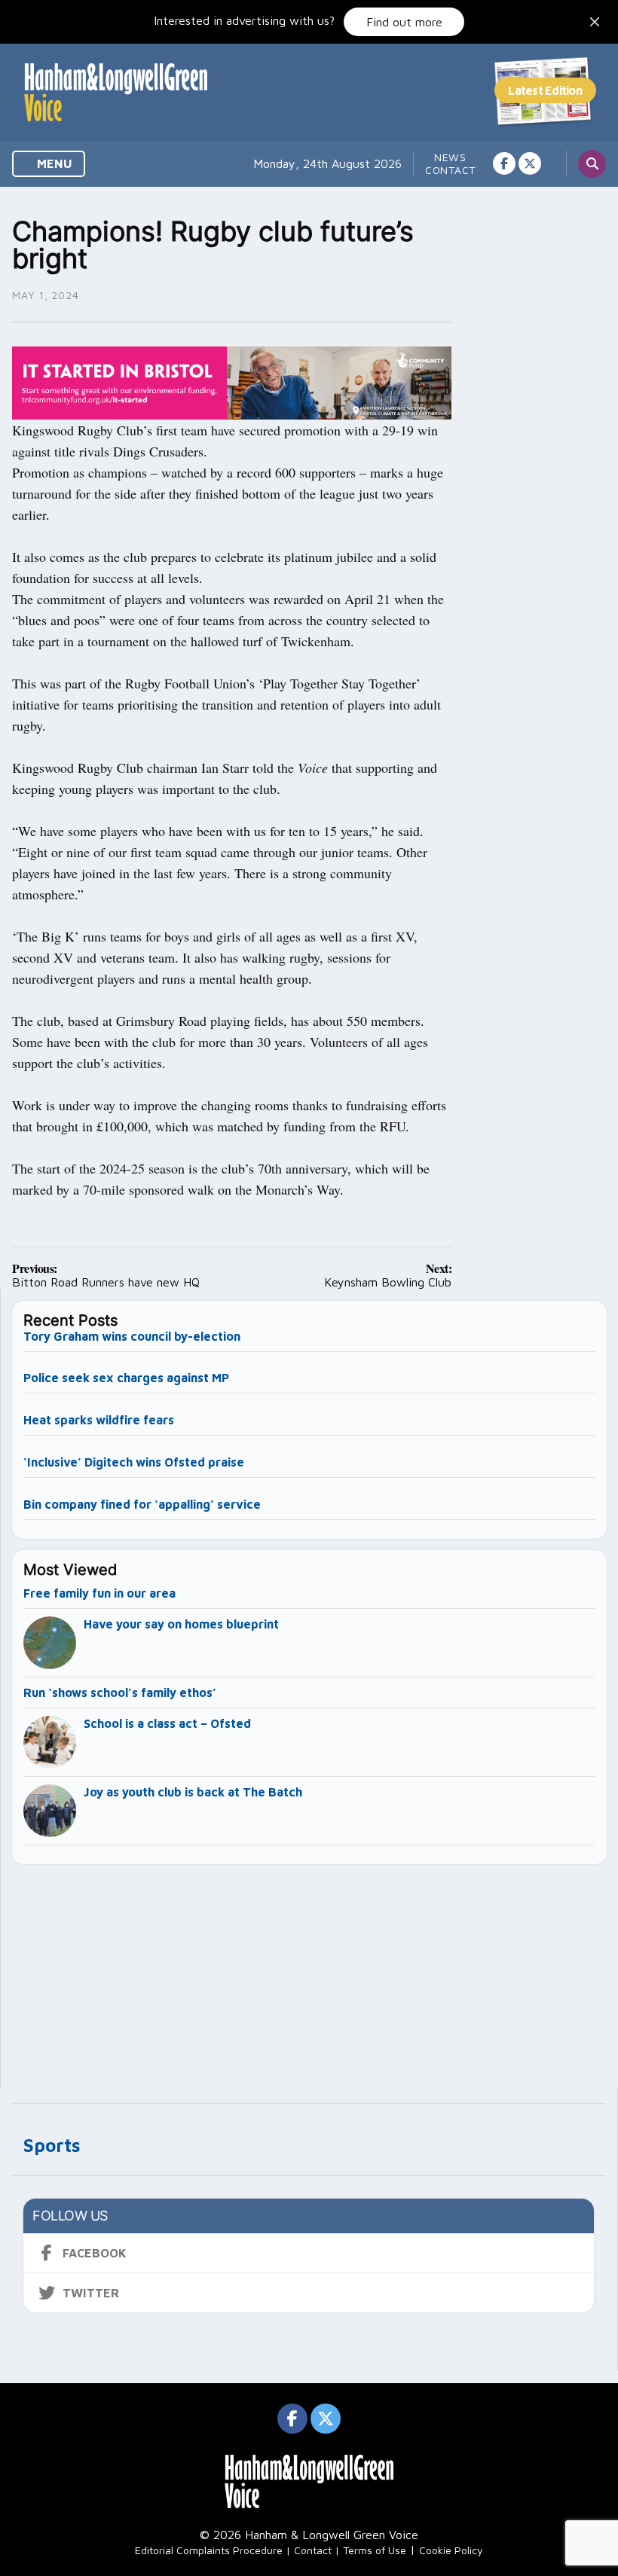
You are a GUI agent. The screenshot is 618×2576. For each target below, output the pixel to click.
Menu (53, 163)
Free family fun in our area (99, 1593)
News (450, 157)
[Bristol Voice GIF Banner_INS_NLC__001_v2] (232, 381)
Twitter (91, 2293)
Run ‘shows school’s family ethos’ (120, 1692)
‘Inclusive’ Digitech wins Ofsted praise (134, 1462)
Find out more (404, 22)
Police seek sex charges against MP (128, 1378)
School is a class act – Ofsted (167, 1723)
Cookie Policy (451, 2550)
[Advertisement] (310, 1970)
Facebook (95, 2253)
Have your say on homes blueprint (181, 1624)
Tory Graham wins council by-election (132, 1336)
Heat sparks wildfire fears (99, 1420)
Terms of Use (375, 2550)
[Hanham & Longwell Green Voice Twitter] (530, 163)
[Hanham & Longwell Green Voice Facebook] (504, 163)
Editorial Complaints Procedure (209, 2550)
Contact (450, 170)
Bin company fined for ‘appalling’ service (142, 1504)
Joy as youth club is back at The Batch (193, 1792)
